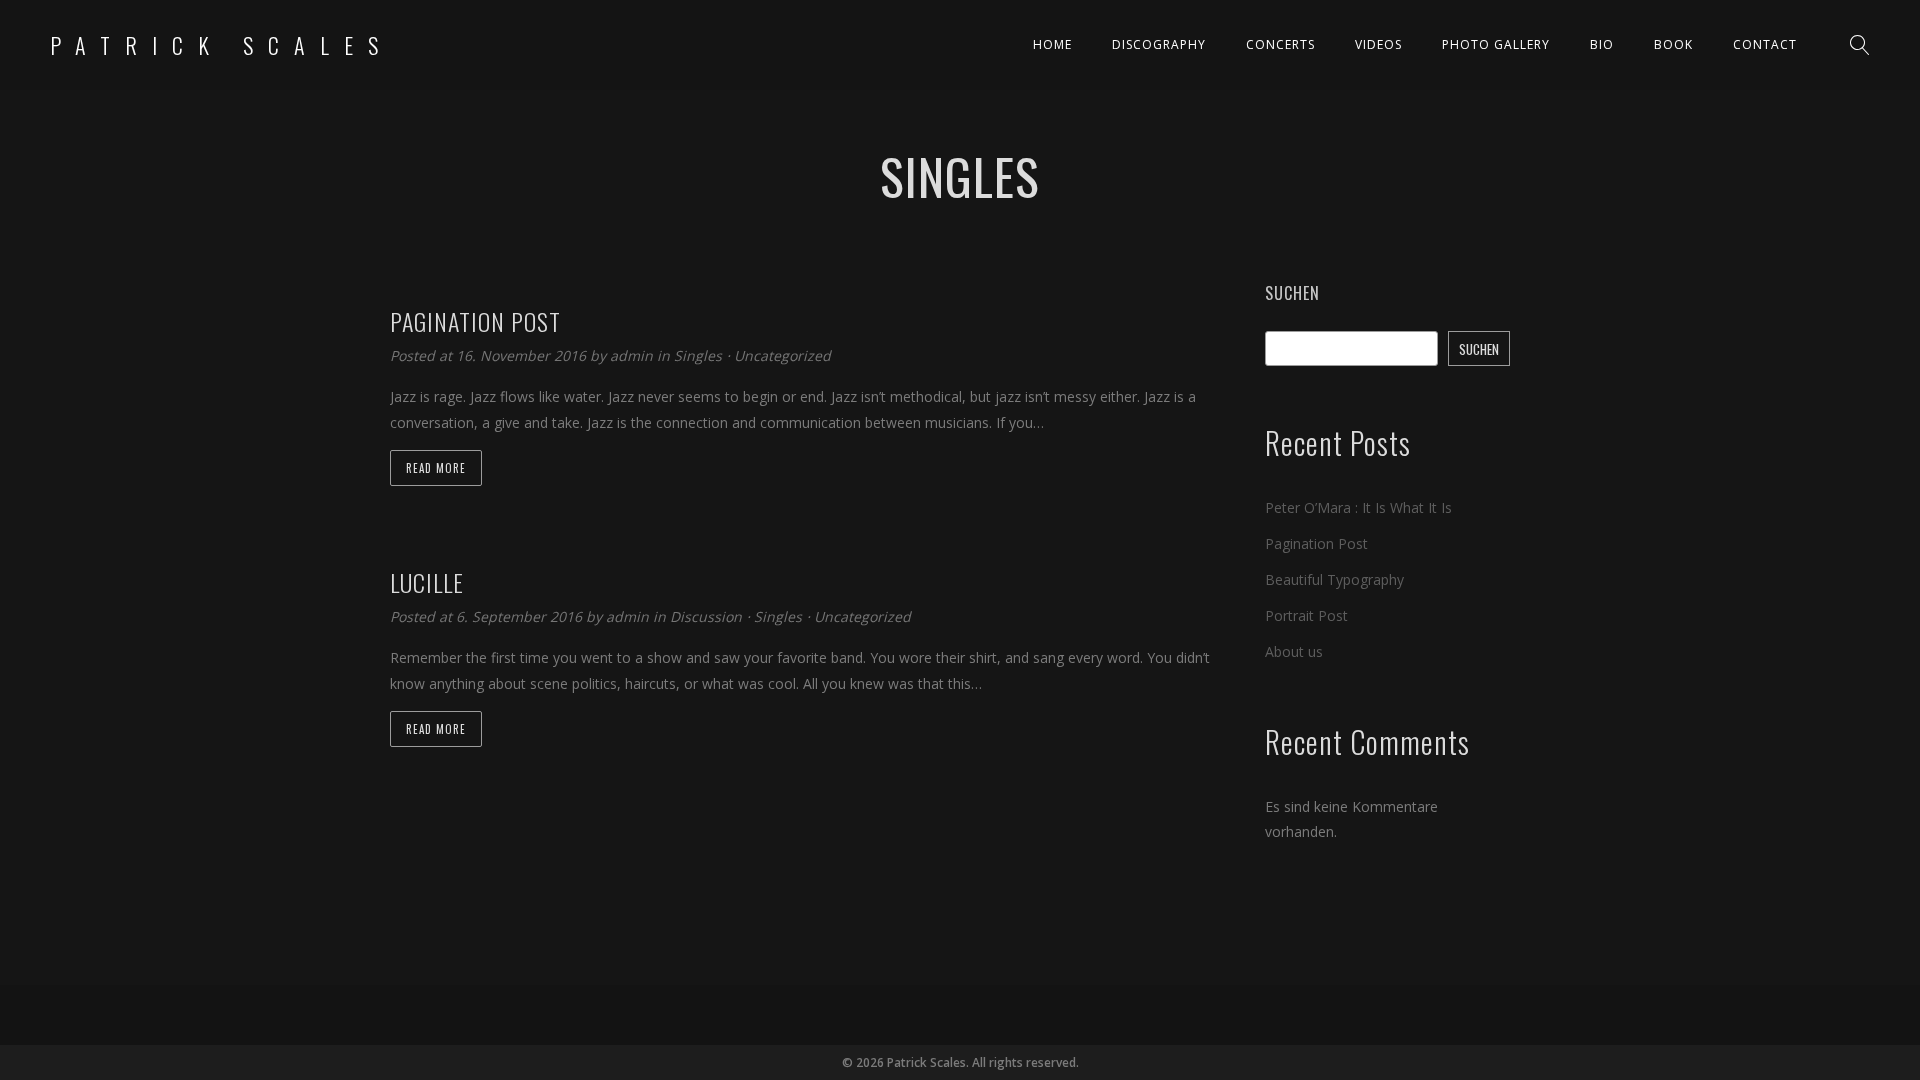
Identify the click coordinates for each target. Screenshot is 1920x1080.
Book (1673, 44)
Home (1052, 44)
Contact (1765, 44)
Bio (1602, 44)
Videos (1378, 44)
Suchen (1292, 293)
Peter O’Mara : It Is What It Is (1358, 507)
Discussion (706, 616)
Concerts (1280, 44)
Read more (436, 468)
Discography (1159, 44)
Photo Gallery (1496, 44)
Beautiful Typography (1334, 579)
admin (633, 355)
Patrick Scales (221, 45)
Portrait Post (1306, 615)
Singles (698, 355)
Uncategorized (782, 355)
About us (1294, 651)
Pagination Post (1316, 543)
